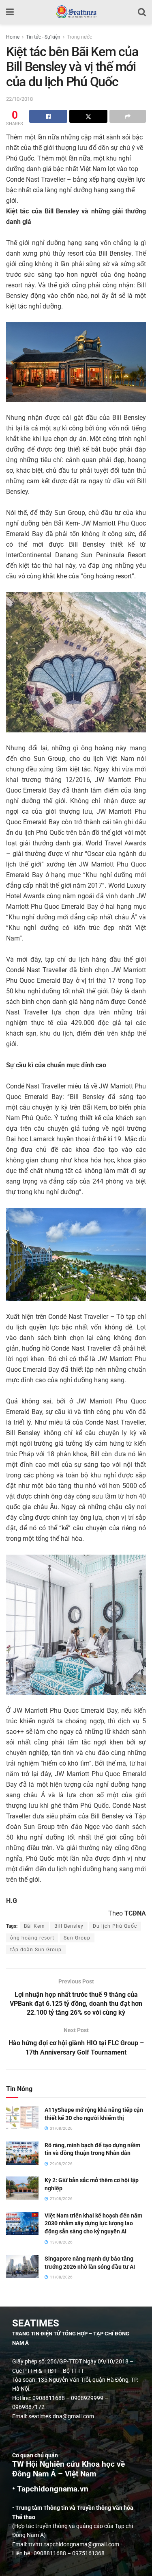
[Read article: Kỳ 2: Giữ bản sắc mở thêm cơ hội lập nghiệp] (22, 2188)
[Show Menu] (10, 12)
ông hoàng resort (32, 1938)
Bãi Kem (34, 1926)
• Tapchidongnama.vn (50, 2489)
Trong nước (79, 37)
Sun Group (77, 1938)
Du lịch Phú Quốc (115, 1926)
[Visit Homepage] (76, 12)
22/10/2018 (19, 99)
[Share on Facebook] (48, 116)
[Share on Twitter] (88, 116)
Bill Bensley (69, 1926)
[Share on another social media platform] (128, 116)
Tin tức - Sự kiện (43, 37)
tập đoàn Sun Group (36, 1950)
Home (13, 37)
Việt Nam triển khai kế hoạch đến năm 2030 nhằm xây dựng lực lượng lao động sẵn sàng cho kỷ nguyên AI (93, 2223)
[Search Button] (142, 12)
